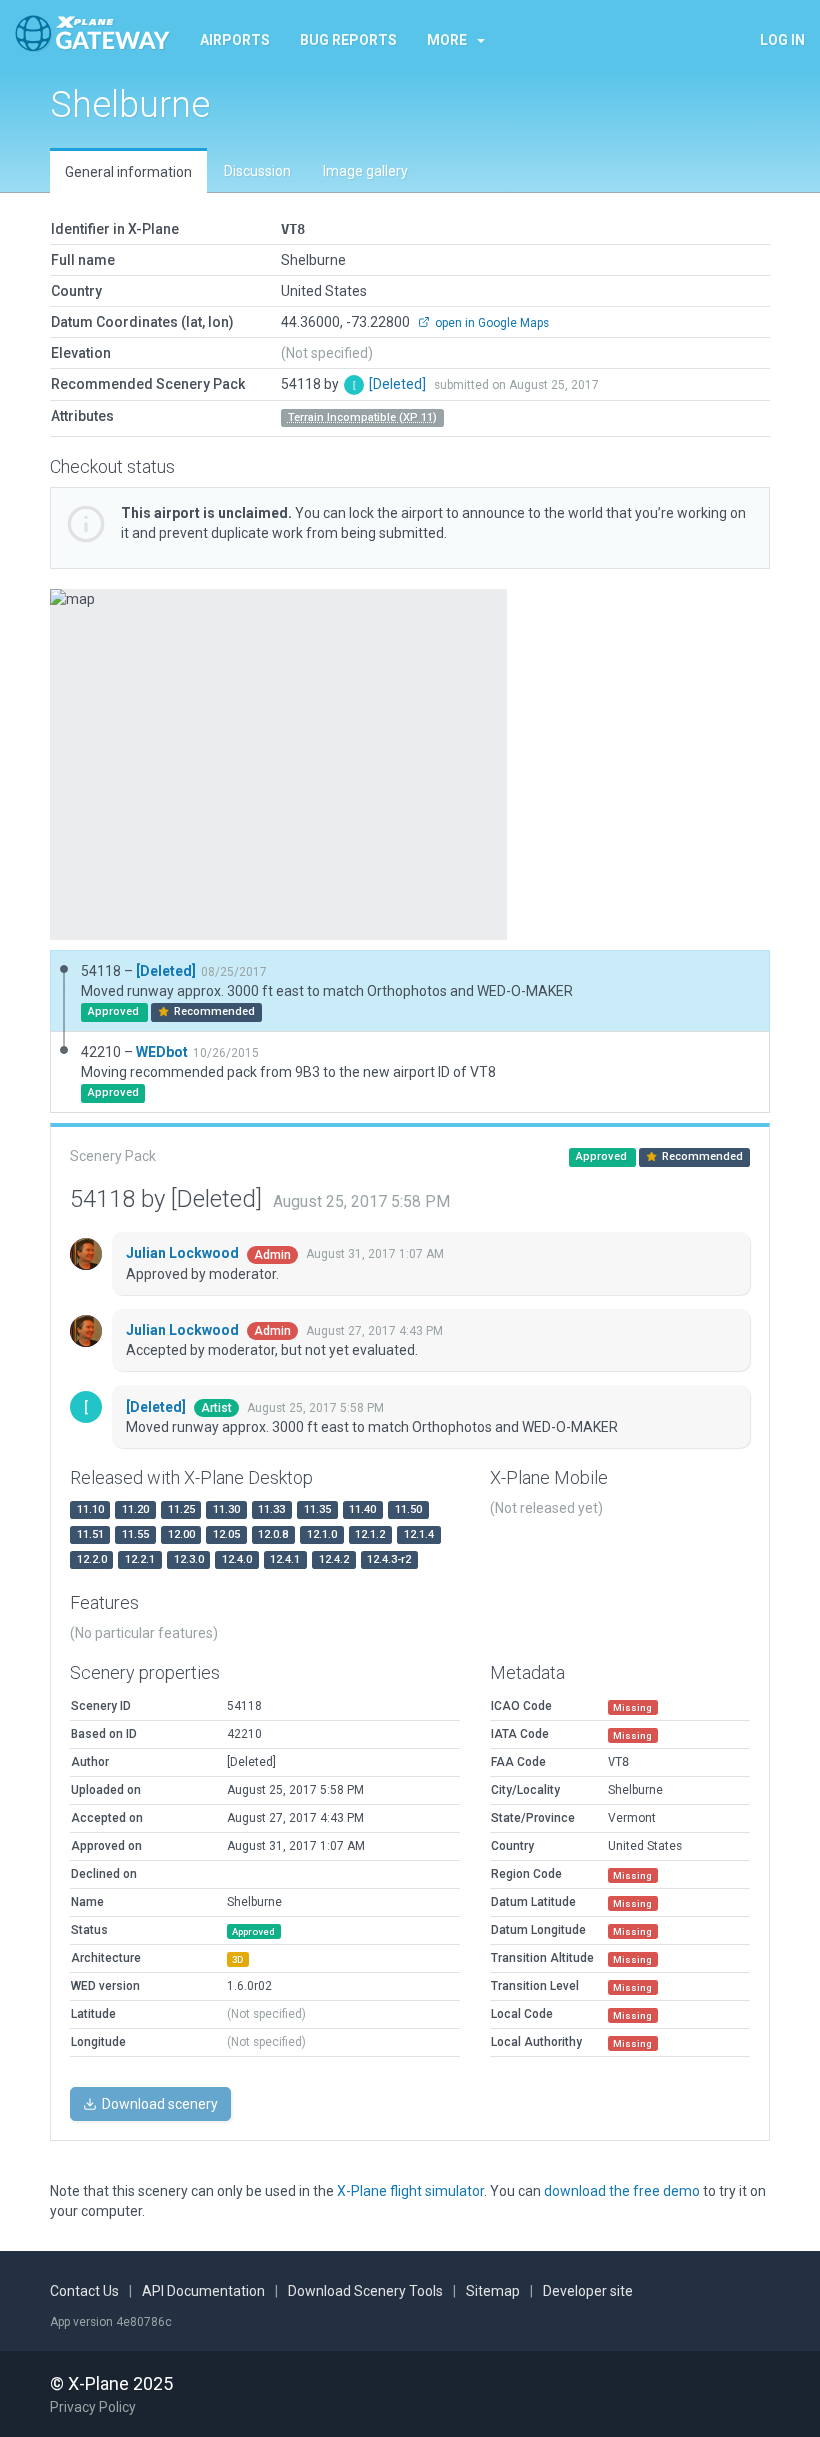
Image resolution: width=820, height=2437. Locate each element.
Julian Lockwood (184, 1253)
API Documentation (203, 2291)
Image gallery (365, 171)
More (447, 40)
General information (128, 172)
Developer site (588, 2291)
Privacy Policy (93, 2407)
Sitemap (493, 2291)
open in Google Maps (490, 323)
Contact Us (84, 2291)
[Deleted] (399, 384)
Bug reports (348, 40)
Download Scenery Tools (365, 2291)
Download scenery (158, 2104)
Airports (235, 40)
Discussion (257, 171)
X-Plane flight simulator (410, 2191)
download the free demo (622, 2191)
